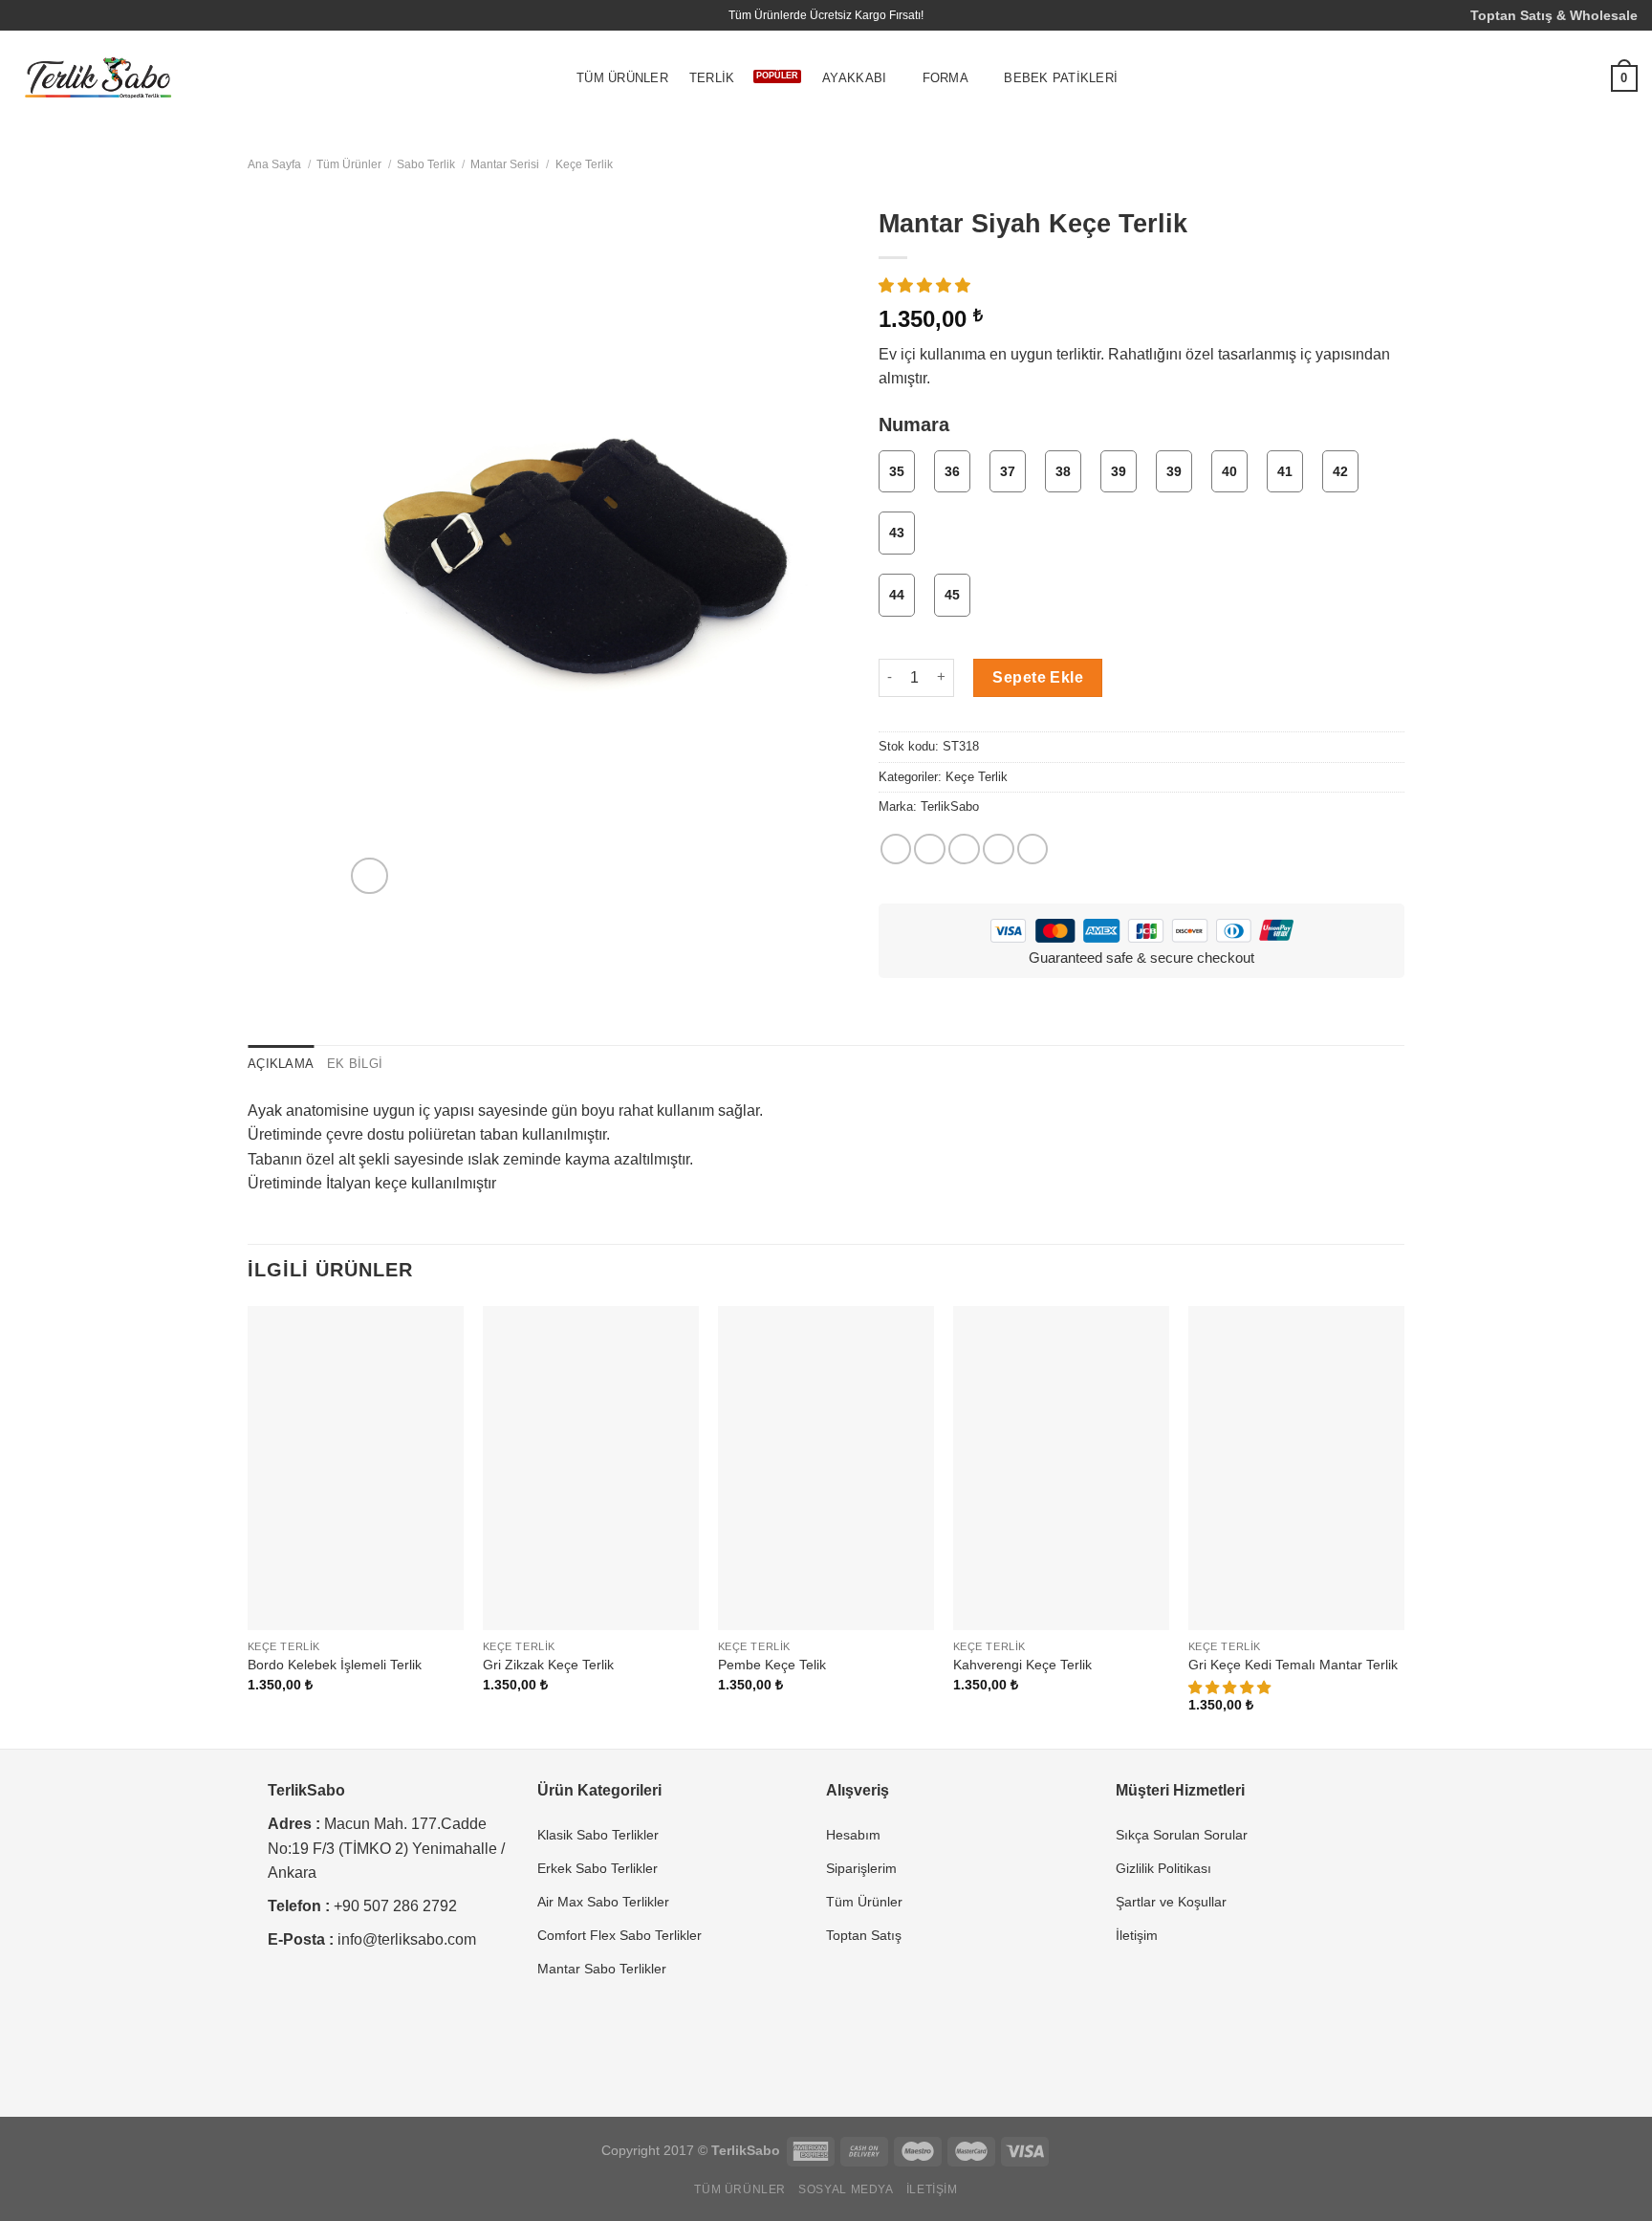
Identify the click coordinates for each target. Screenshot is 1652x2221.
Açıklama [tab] (281, 1064)
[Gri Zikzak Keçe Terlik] (591, 1469)
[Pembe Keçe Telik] (826, 1469)
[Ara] (1506, 79)
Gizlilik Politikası (1163, 1868)
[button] (926, 285)
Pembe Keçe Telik (772, 1665)
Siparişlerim (861, 1868)
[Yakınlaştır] (369, 876)
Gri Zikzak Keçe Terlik (548, 1665)
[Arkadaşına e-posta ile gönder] (964, 849)
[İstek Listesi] (1582, 78)
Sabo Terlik (426, 164)
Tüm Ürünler (622, 78)
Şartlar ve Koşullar (1171, 1902)
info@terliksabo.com (407, 1939)
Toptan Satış (864, 1935)
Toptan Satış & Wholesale (1554, 15)
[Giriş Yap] (1544, 78)
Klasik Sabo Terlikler (598, 1835)
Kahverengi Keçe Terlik (1022, 1665)
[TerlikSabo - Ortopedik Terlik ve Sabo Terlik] (98, 79)
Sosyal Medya (846, 2189)
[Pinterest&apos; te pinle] (999, 849)
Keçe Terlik (584, 164)
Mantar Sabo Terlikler (602, 1969)
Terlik (712, 78)
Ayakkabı (854, 78)
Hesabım (853, 1835)
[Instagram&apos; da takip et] (42, 15)
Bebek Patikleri (1061, 78)
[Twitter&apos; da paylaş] (930, 849)
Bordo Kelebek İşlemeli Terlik (335, 1665)
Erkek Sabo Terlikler (598, 1868)
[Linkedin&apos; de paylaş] (1033, 849)
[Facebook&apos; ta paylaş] (896, 849)
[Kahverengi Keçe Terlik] (1061, 1469)
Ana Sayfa (274, 164)
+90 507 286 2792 (395, 1906)
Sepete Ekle (1038, 677)
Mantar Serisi (505, 164)
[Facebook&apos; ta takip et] (24, 15)
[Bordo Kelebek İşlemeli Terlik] (356, 1469)
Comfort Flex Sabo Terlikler (619, 1935)
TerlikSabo (950, 807)
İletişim (1137, 1935)
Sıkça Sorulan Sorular (1182, 1835)
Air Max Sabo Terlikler (603, 1902)
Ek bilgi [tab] (355, 1064)
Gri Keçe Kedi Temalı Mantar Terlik (1293, 1665)
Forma (946, 78)
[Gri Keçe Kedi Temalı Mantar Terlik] (1296, 1469)
